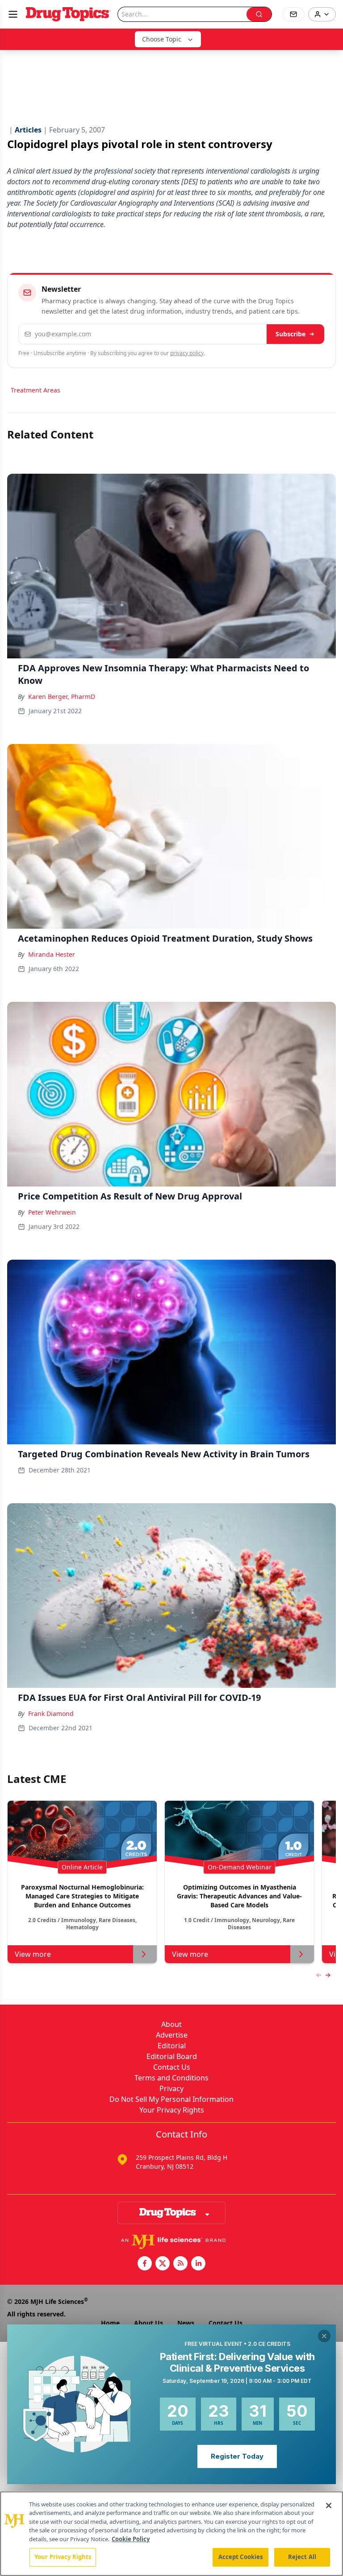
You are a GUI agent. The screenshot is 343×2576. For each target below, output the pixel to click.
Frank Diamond (51, 1714)
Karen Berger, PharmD (62, 697)
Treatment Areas (36, 390)
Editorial (172, 2046)
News (186, 2323)
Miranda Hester (52, 954)
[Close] (329, 2506)
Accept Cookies (241, 2557)
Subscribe (291, 334)
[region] (171, 2534)
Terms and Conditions (171, 2078)
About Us (148, 2323)
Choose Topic (162, 39)
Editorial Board (172, 2056)
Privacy (171, 2088)
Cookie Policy (131, 2539)
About (171, 2024)
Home (110, 2323)
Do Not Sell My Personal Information (171, 2099)
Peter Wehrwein (52, 1212)
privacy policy (187, 353)
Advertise (172, 2035)
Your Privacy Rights (172, 2110)
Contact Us (172, 2067)
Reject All (302, 2557)
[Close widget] (324, 2336)
